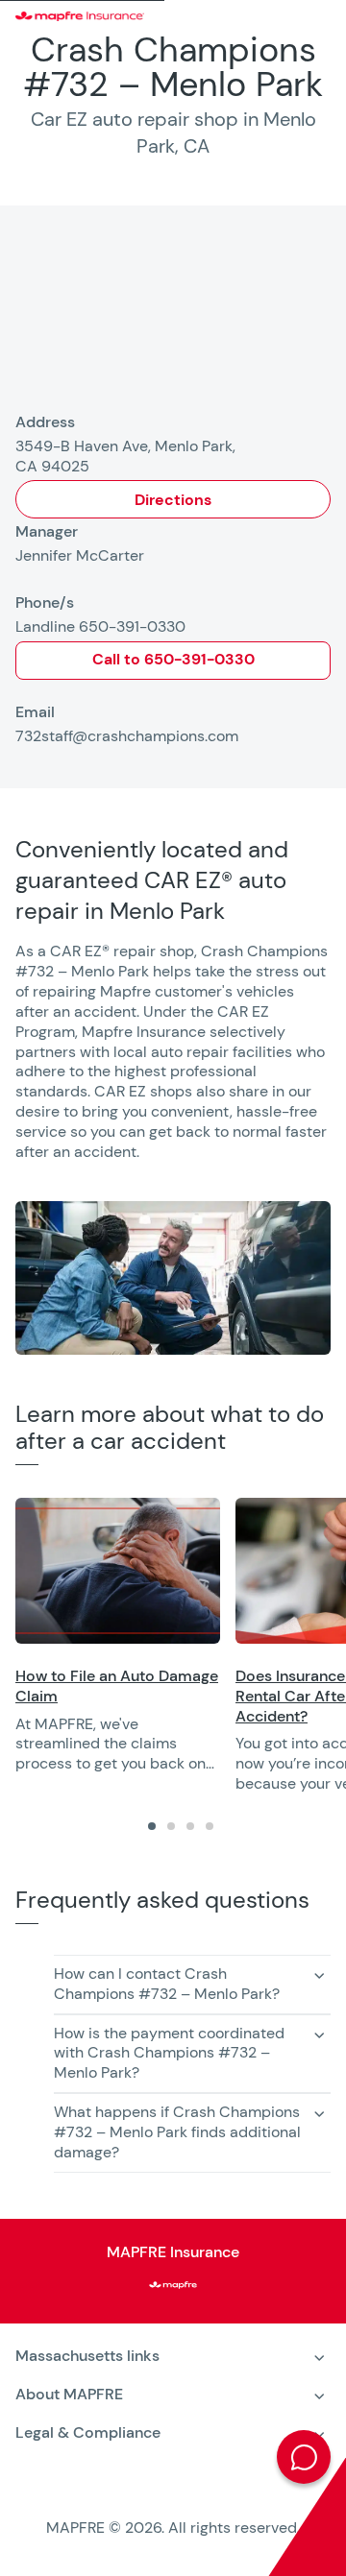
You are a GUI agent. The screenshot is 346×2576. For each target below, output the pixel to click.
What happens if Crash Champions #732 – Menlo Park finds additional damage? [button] (177, 2132)
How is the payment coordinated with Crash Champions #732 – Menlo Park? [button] (169, 2053)
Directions (173, 500)
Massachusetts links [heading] (87, 2356)
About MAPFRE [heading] (69, 2394)
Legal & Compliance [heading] (88, 2432)
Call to (173, 659)
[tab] (152, 1826)
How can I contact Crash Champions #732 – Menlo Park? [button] (167, 1984)
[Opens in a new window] (118, 1571)
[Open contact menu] (304, 2457)
